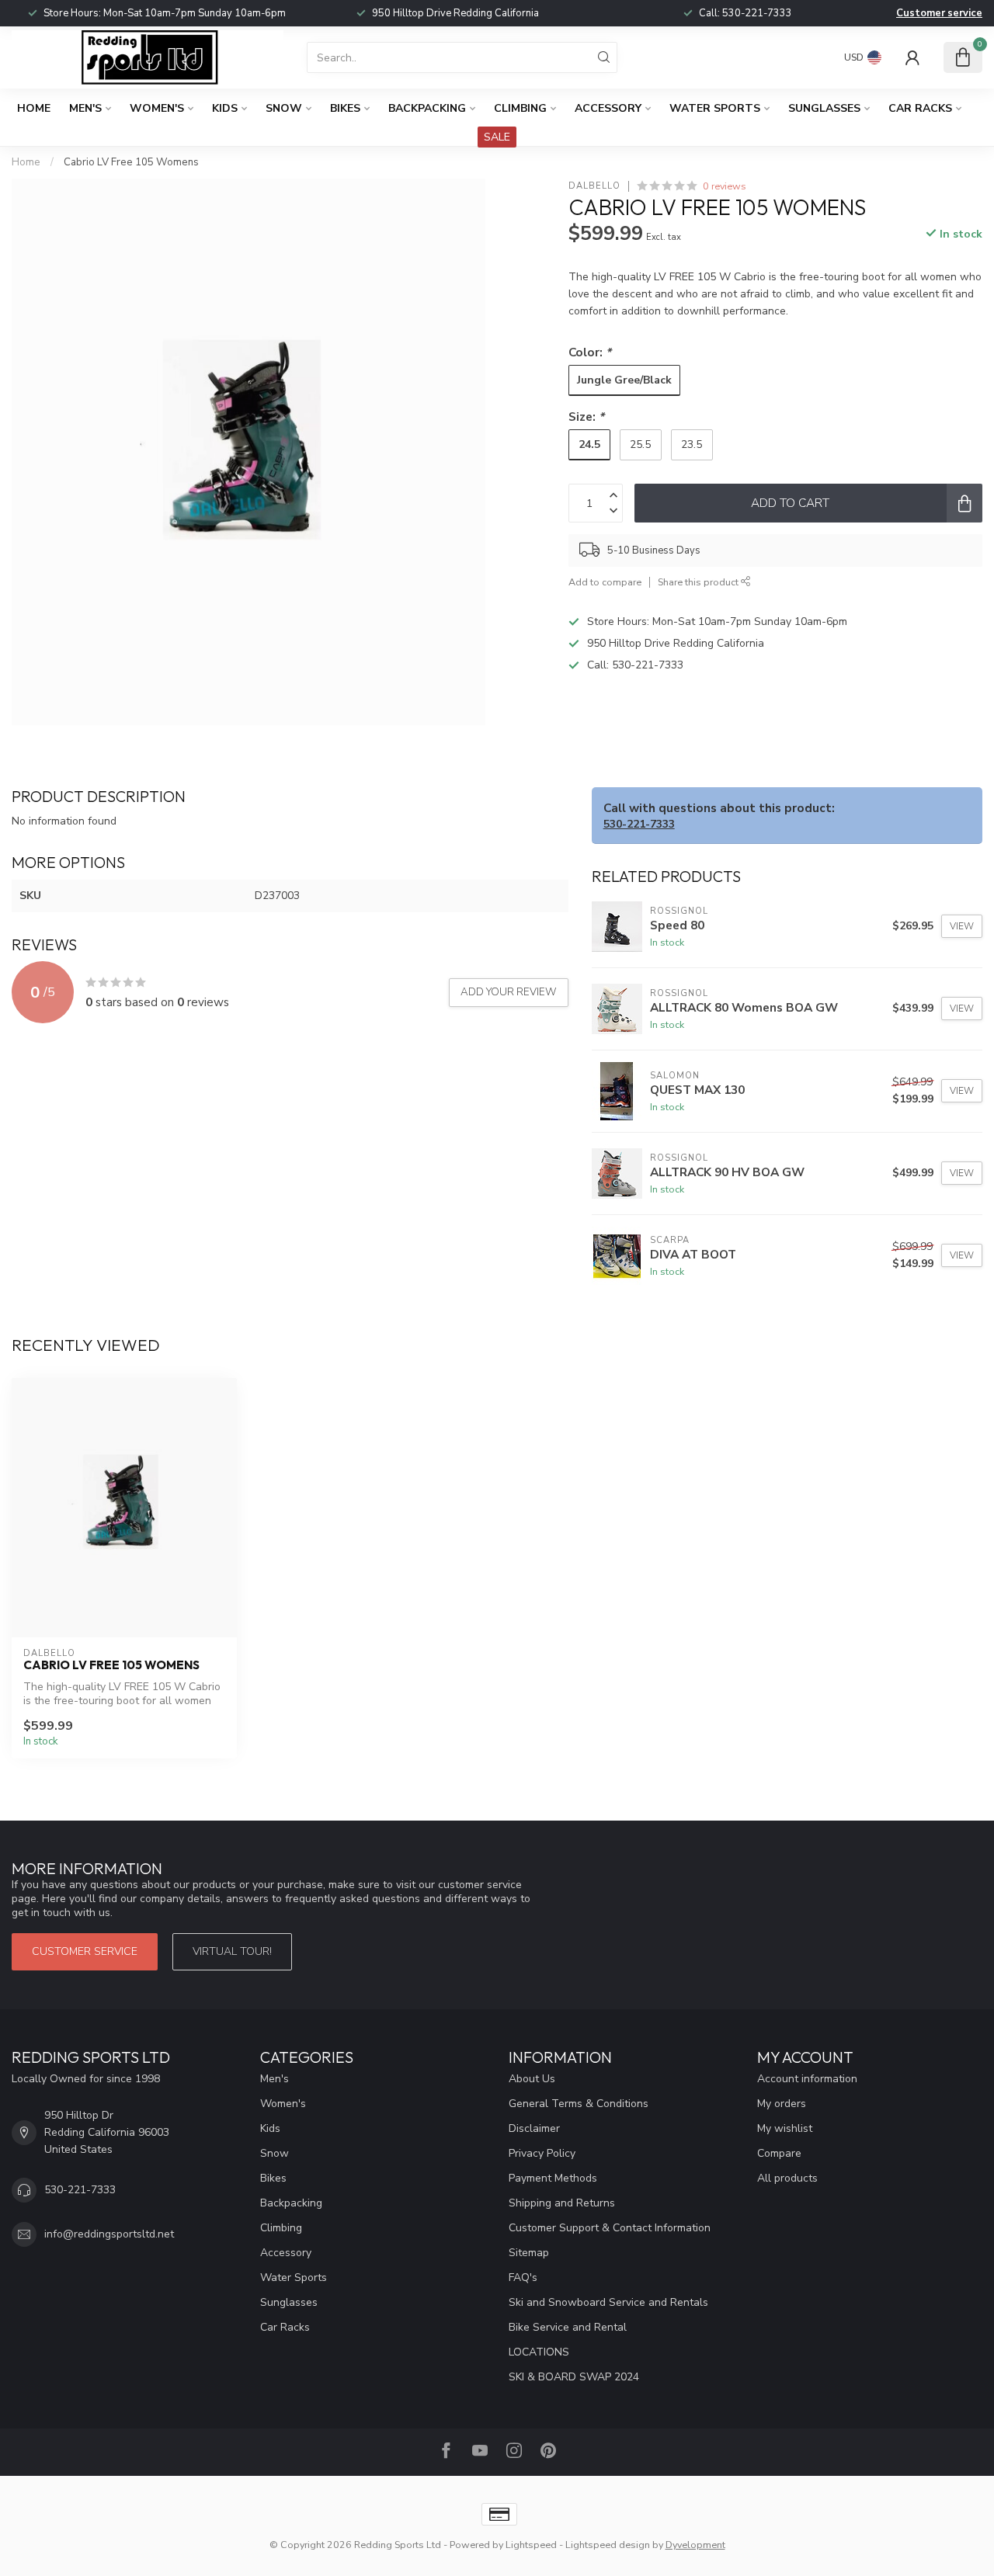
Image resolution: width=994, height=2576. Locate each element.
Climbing (520, 108)
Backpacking (427, 108)
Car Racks (920, 108)
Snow (284, 108)
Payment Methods (553, 2178)
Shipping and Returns (562, 2203)
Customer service (939, 13)
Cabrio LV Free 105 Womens (131, 162)
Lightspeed (531, 2545)
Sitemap (529, 2253)
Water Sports (715, 108)
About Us (532, 2079)
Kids (225, 108)
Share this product (699, 582)
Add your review (509, 992)
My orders (782, 2104)
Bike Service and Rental (568, 2327)
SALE (497, 137)
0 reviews (725, 186)
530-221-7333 (757, 13)
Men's (85, 108)
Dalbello (594, 186)
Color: (590, 352)
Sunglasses (824, 108)
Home (34, 108)
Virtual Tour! (232, 1951)
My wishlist (785, 2128)
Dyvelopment (695, 2545)
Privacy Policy (542, 2153)
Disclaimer (534, 2128)
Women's (157, 108)
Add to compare (605, 582)
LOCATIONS (539, 2352)
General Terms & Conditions (579, 2104)
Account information (807, 2079)
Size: (586, 417)
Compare (779, 2153)
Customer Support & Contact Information (610, 2228)
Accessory (608, 108)
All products (787, 2178)
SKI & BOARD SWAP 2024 (574, 2377)
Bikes (345, 108)
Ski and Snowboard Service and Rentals (608, 2302)
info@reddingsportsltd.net (109, 2234)
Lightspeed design (608, 2545)
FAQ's (523, 2277)
